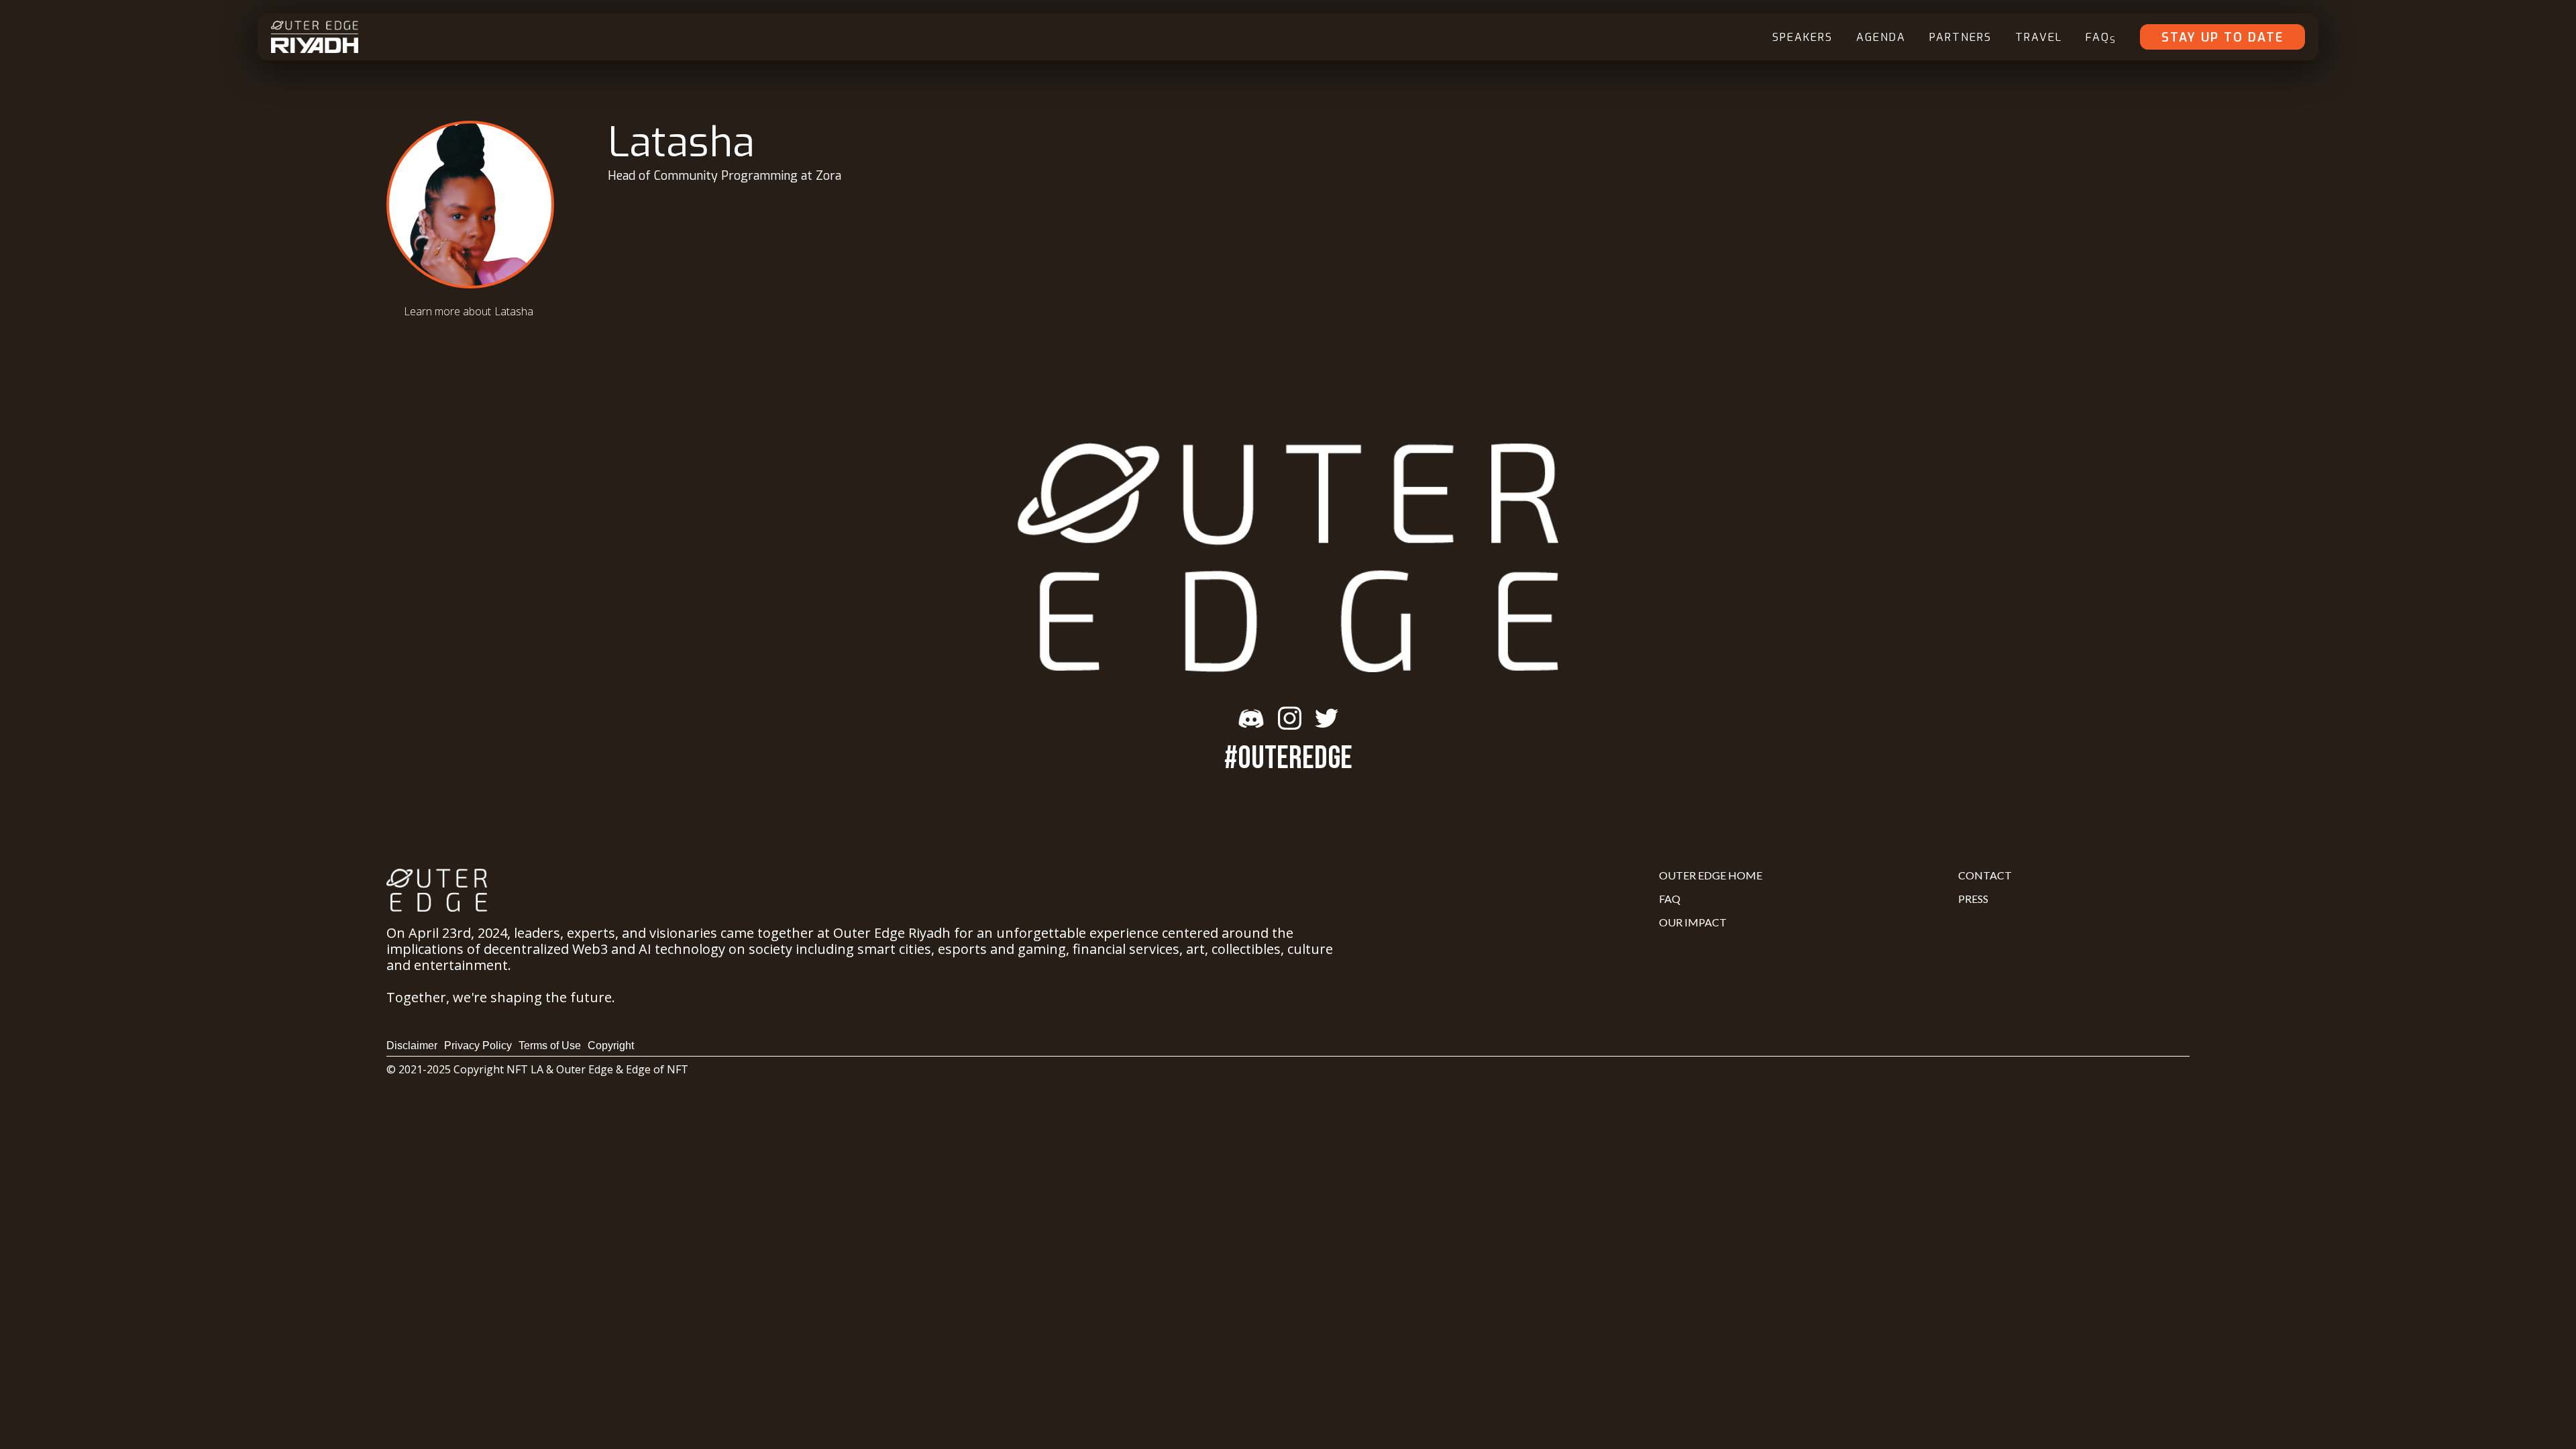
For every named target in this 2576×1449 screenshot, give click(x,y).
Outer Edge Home (1711, 875)
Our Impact (1693, 922)
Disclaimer (412, 1045)
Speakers (1803, 37)
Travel (2039, 37)
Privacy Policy (478, 1045)
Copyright (611, 1045)
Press (1973, 899)
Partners (1961, 37)
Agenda (1881, 37)
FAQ (2101, 38)
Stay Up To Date (2222, 38)
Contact (1985, 875)
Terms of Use (550, 1045)
